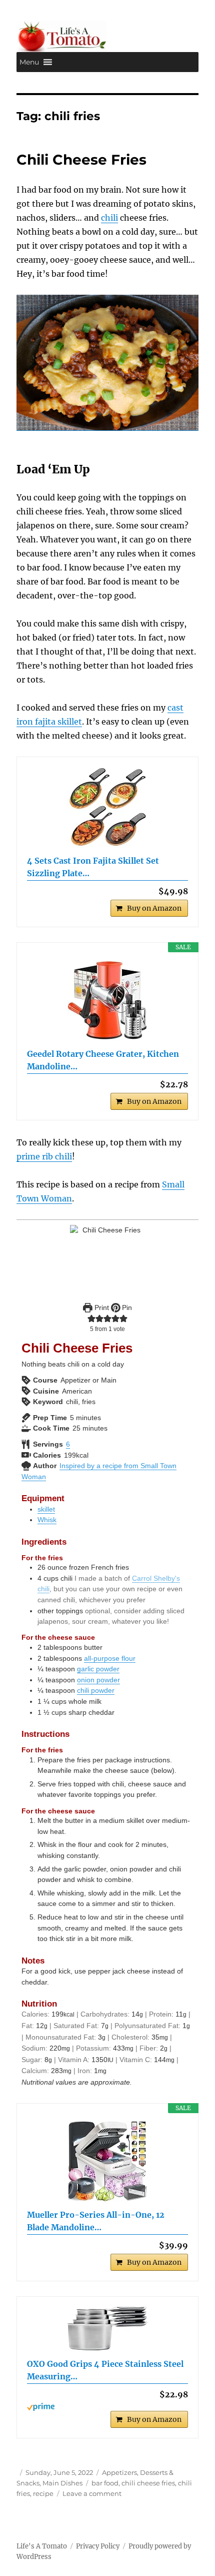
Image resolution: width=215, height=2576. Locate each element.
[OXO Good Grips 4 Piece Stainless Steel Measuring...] (107, 2329)
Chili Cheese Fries (81, 160)
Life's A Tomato (42, 2546)
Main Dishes (62, 2483)
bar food (105, 2483)
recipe (43, 2493)
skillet (46, 1509)
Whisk (47, 1520)
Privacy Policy (98, 2546)
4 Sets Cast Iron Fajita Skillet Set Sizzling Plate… (93, 867)
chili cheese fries (148, 2483)
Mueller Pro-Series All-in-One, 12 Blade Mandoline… (96, 2221)
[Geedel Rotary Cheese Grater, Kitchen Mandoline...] (107, 1000)
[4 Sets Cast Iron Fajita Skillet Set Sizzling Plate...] (107, 807)
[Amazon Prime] (107, 2407)
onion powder (98, 1680)
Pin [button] (126, 1308)
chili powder (96, 1690)
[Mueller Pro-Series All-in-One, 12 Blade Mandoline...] (107, 2161)
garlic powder (98, 1669)
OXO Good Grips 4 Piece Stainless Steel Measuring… (105, 2370)
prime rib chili (44, 1156)
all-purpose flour (110, 1658)
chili (109, 218)
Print (101, 1308)
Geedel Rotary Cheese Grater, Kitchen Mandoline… (103, 1060)
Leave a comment (92, 2493)
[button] (29, 62)
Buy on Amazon (154, 908)
